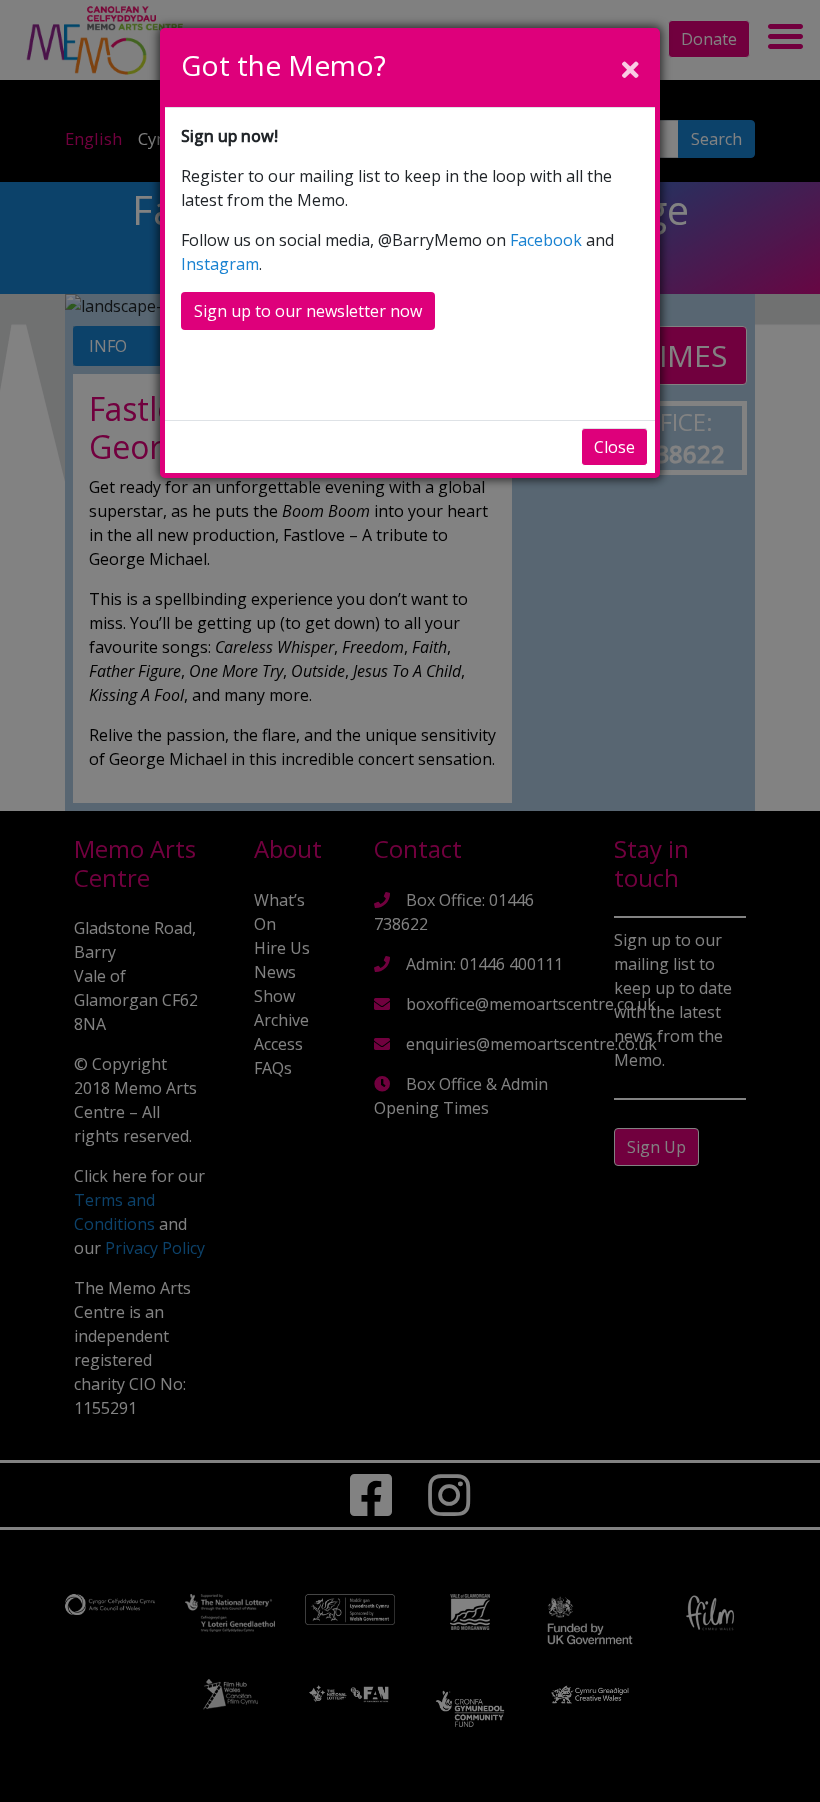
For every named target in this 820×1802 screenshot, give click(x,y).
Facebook (546, 240)
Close (614, 447)
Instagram (220, 264)
